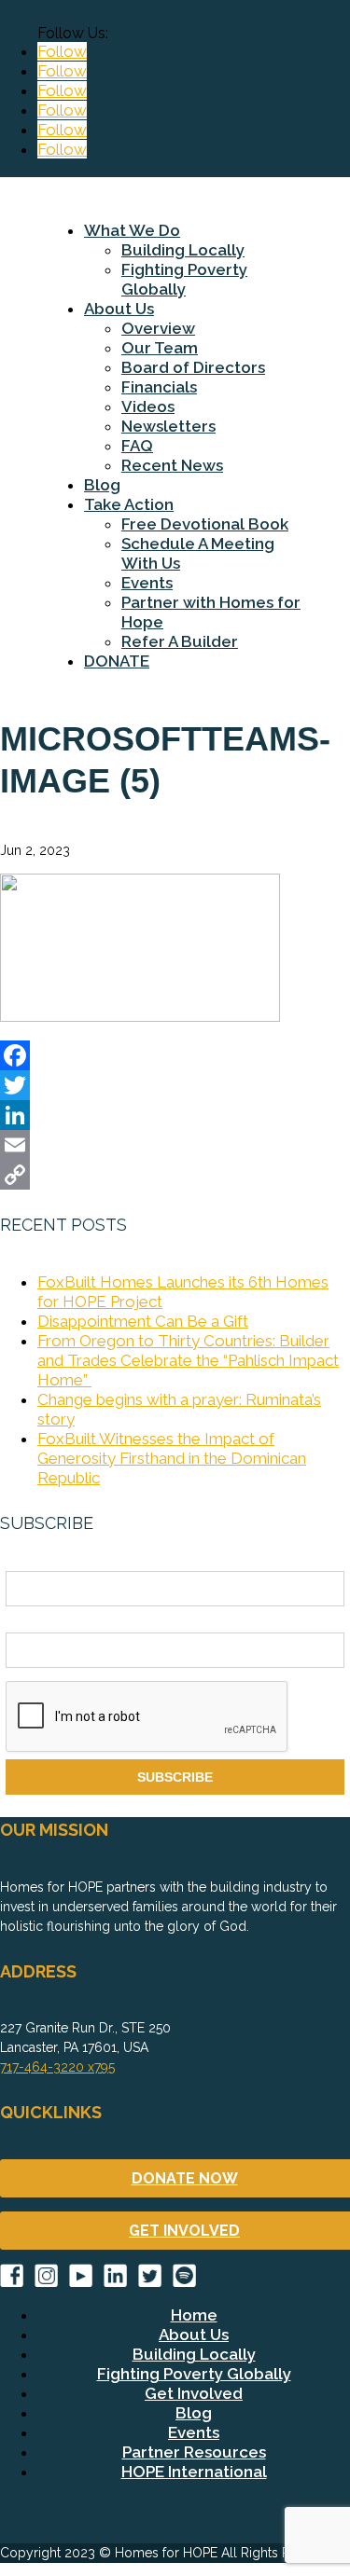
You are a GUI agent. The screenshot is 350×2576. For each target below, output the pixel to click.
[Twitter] (175, 1085)
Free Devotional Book (205, 524)
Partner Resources (194, 2452)
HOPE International (194, 2472)
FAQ (137, 446)
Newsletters (168, 426)
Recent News (172, 465)
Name (23, 1561)
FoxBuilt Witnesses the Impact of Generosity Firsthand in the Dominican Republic (172, 1458)
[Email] (175, 1145)
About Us (119, 309)
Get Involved (194, 2393)
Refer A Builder (180, 641)
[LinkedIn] (175, 1115)
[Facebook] (175, 1055)
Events (147, 583)
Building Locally (183, 250)
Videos (148, 406)
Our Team (160, 348)
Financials (159, 387)
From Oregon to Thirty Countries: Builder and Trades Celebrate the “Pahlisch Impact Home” (188, 1360)
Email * (27, 1622)
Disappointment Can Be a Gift (143, 1321)
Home (194, 2315)
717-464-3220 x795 (57, 2067)
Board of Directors (193, 367)
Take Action (129, 504)
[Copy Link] (175, 1175)
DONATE (117, 661)
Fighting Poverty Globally (184, 279)
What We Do (132, 230)
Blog (102, 485)
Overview (158, 328)
